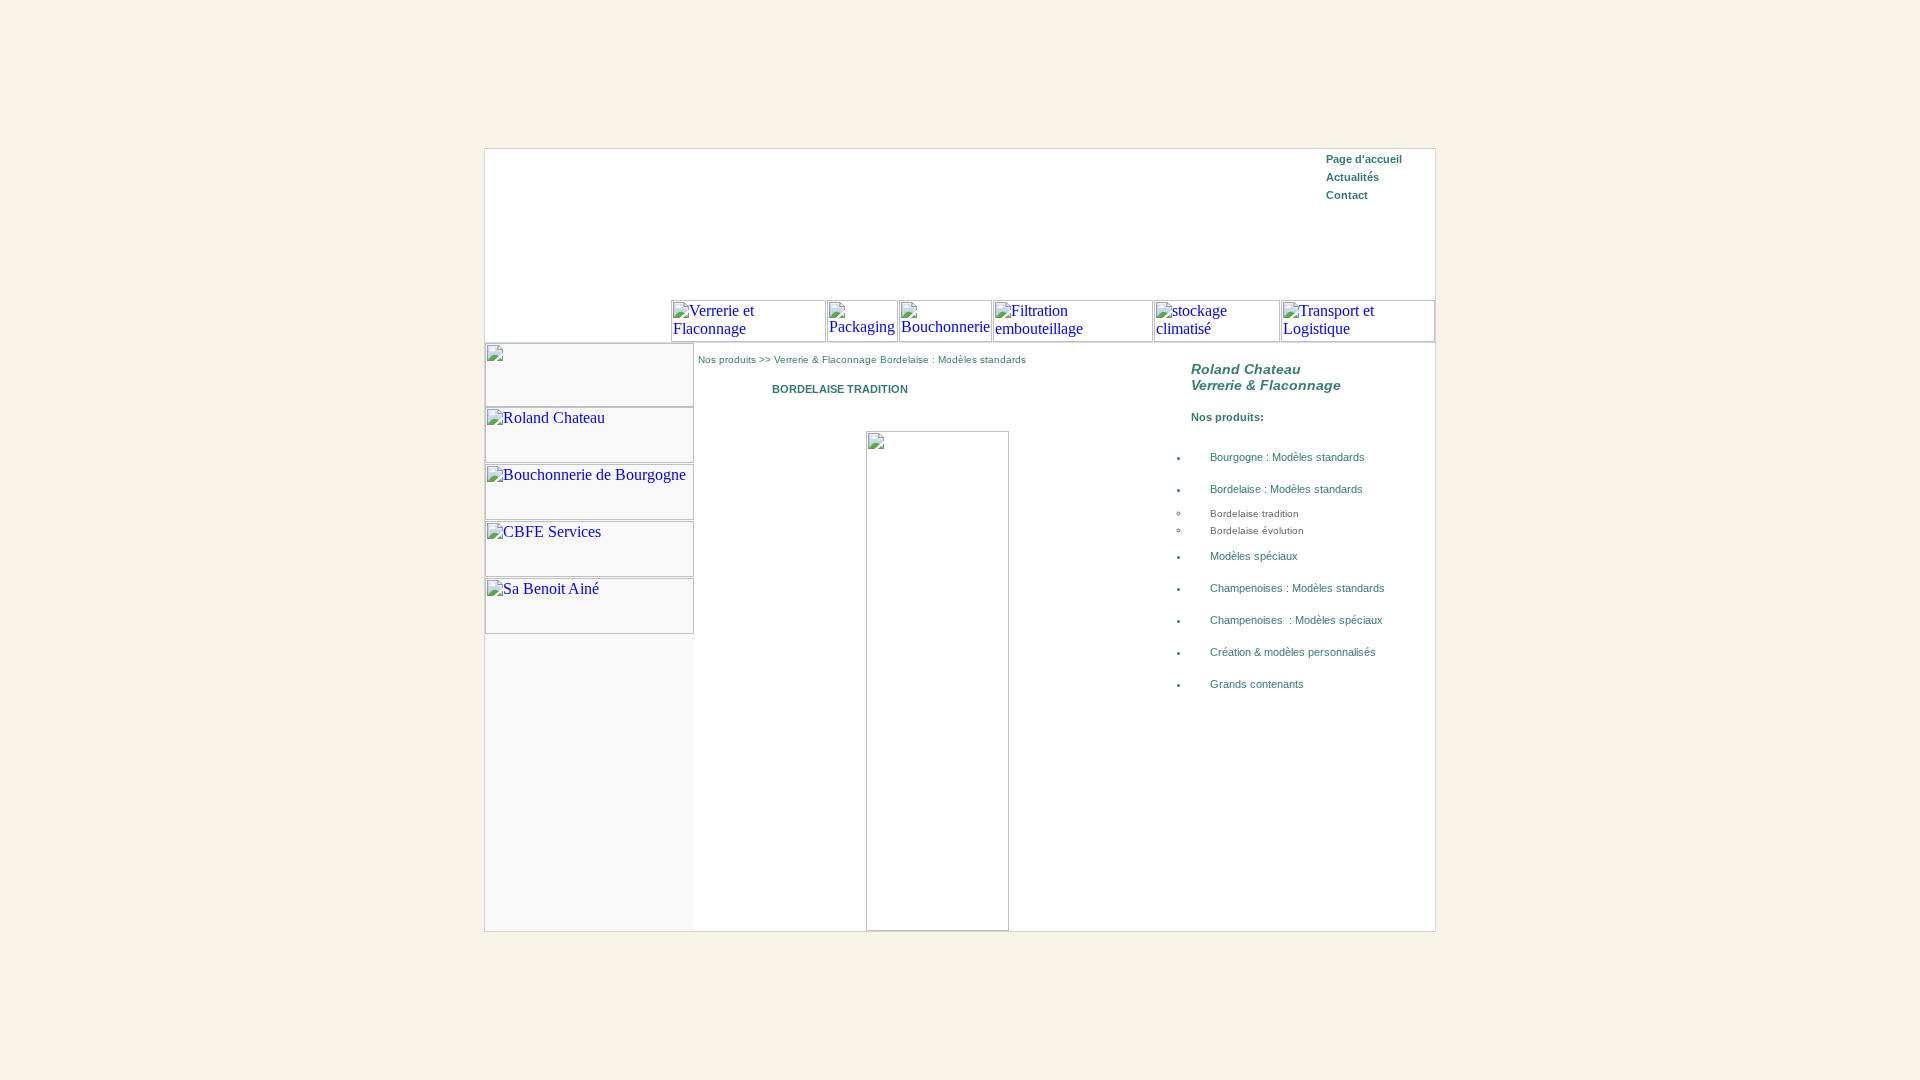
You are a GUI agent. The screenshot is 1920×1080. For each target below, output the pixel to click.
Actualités (1352, 177)
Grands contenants (1257, 684)
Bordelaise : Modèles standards (1286, 489)
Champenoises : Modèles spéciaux (1296, 620)
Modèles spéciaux (1254, 556)
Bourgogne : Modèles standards (1287, 457)
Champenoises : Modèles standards (1297, 588)
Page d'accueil (1364, 159)
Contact (1347, 195)
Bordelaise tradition (1254, 513)
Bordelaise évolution (1257, 530)
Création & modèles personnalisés (1293, 652)
